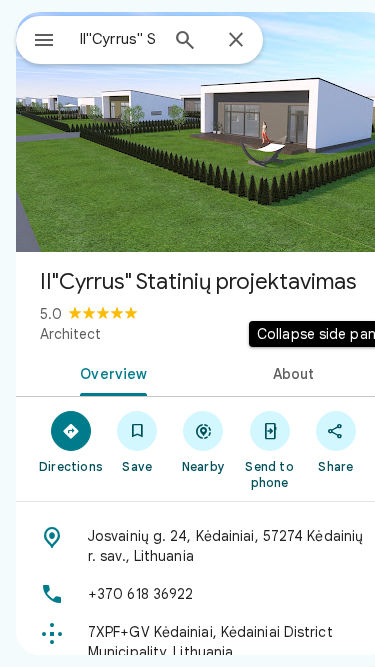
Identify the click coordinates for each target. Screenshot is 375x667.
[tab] (110, 372)
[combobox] (118, 39)
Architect (70, 334)
